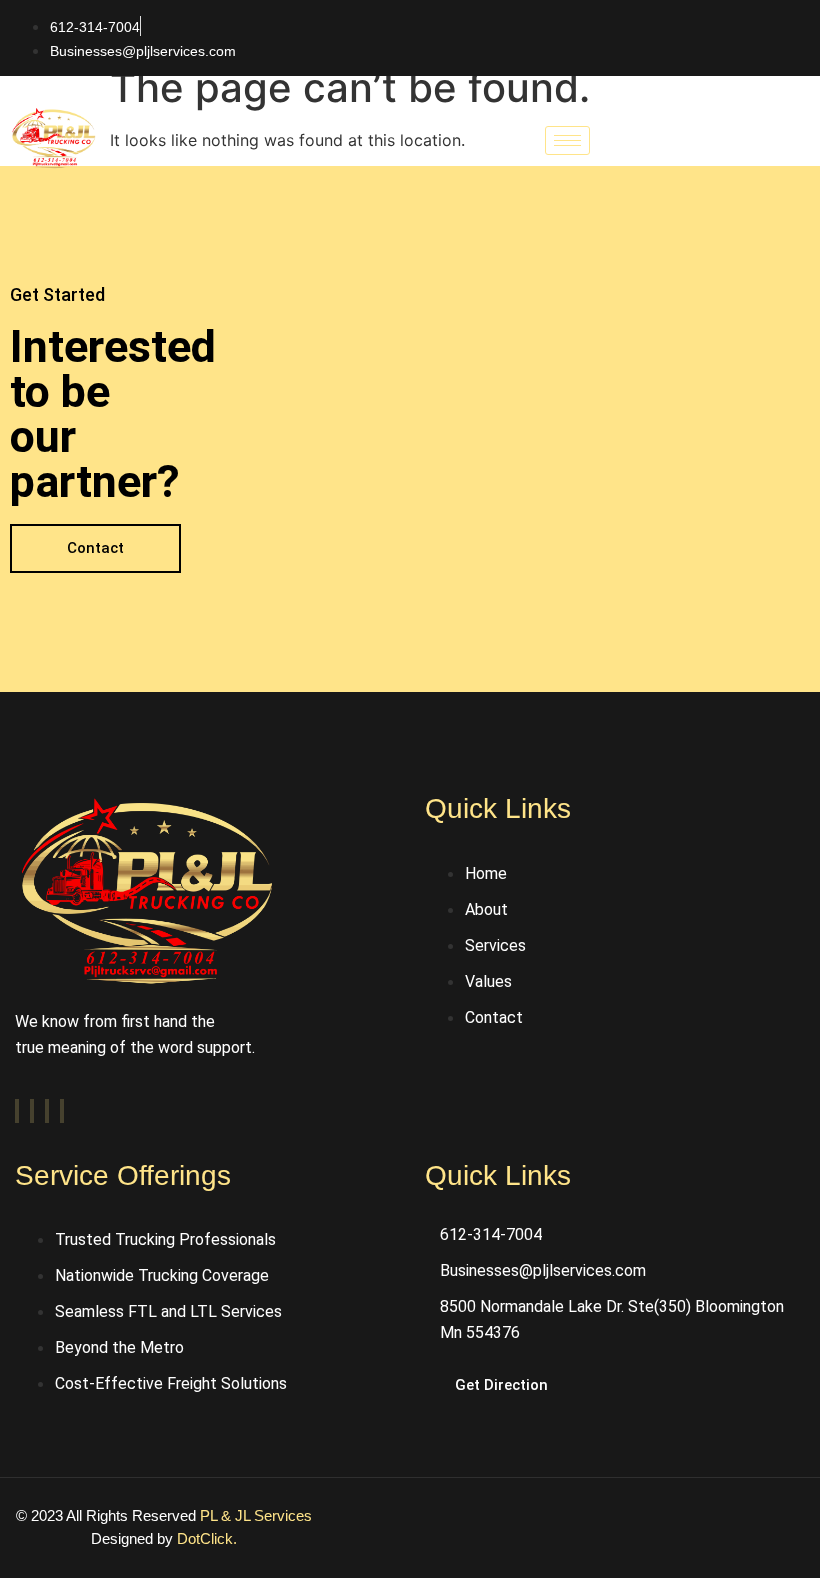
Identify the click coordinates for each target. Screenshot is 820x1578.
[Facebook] (17, 1111)
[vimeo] (47, 1111)
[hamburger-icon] (567, 140)
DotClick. (207, 1538)
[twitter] (32, 1111)
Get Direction (501, 1385)
